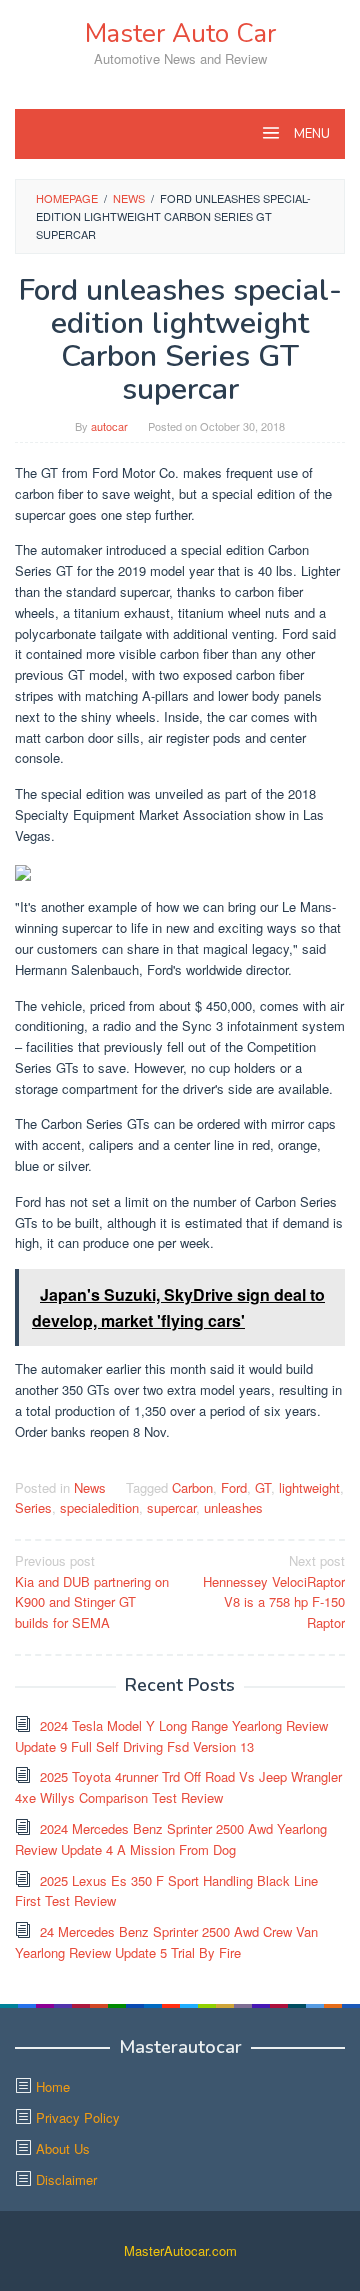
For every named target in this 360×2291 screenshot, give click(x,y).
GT (263, 1487)
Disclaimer (66, 2179)
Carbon (192, 1487)
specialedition (99, 1507)
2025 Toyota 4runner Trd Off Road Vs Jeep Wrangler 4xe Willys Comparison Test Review (178, 1787)
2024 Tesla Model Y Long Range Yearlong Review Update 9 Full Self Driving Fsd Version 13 (171, 1736)
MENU (310, 134)
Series (33, 1507)
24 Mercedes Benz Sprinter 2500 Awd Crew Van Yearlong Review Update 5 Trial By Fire (166, 1942)
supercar (171, 1507)
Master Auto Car (180, 33)
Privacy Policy (78, 2117)
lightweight (309, 1487)
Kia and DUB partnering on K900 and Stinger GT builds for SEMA (92, 1591)
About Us (63, 2148)
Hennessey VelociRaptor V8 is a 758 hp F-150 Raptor (274, 1591)
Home (53, 2086)
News (90, 1487)
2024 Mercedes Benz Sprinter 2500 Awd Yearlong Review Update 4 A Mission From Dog (171, 1839)
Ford (234, 1487)
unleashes (233, 1507)
